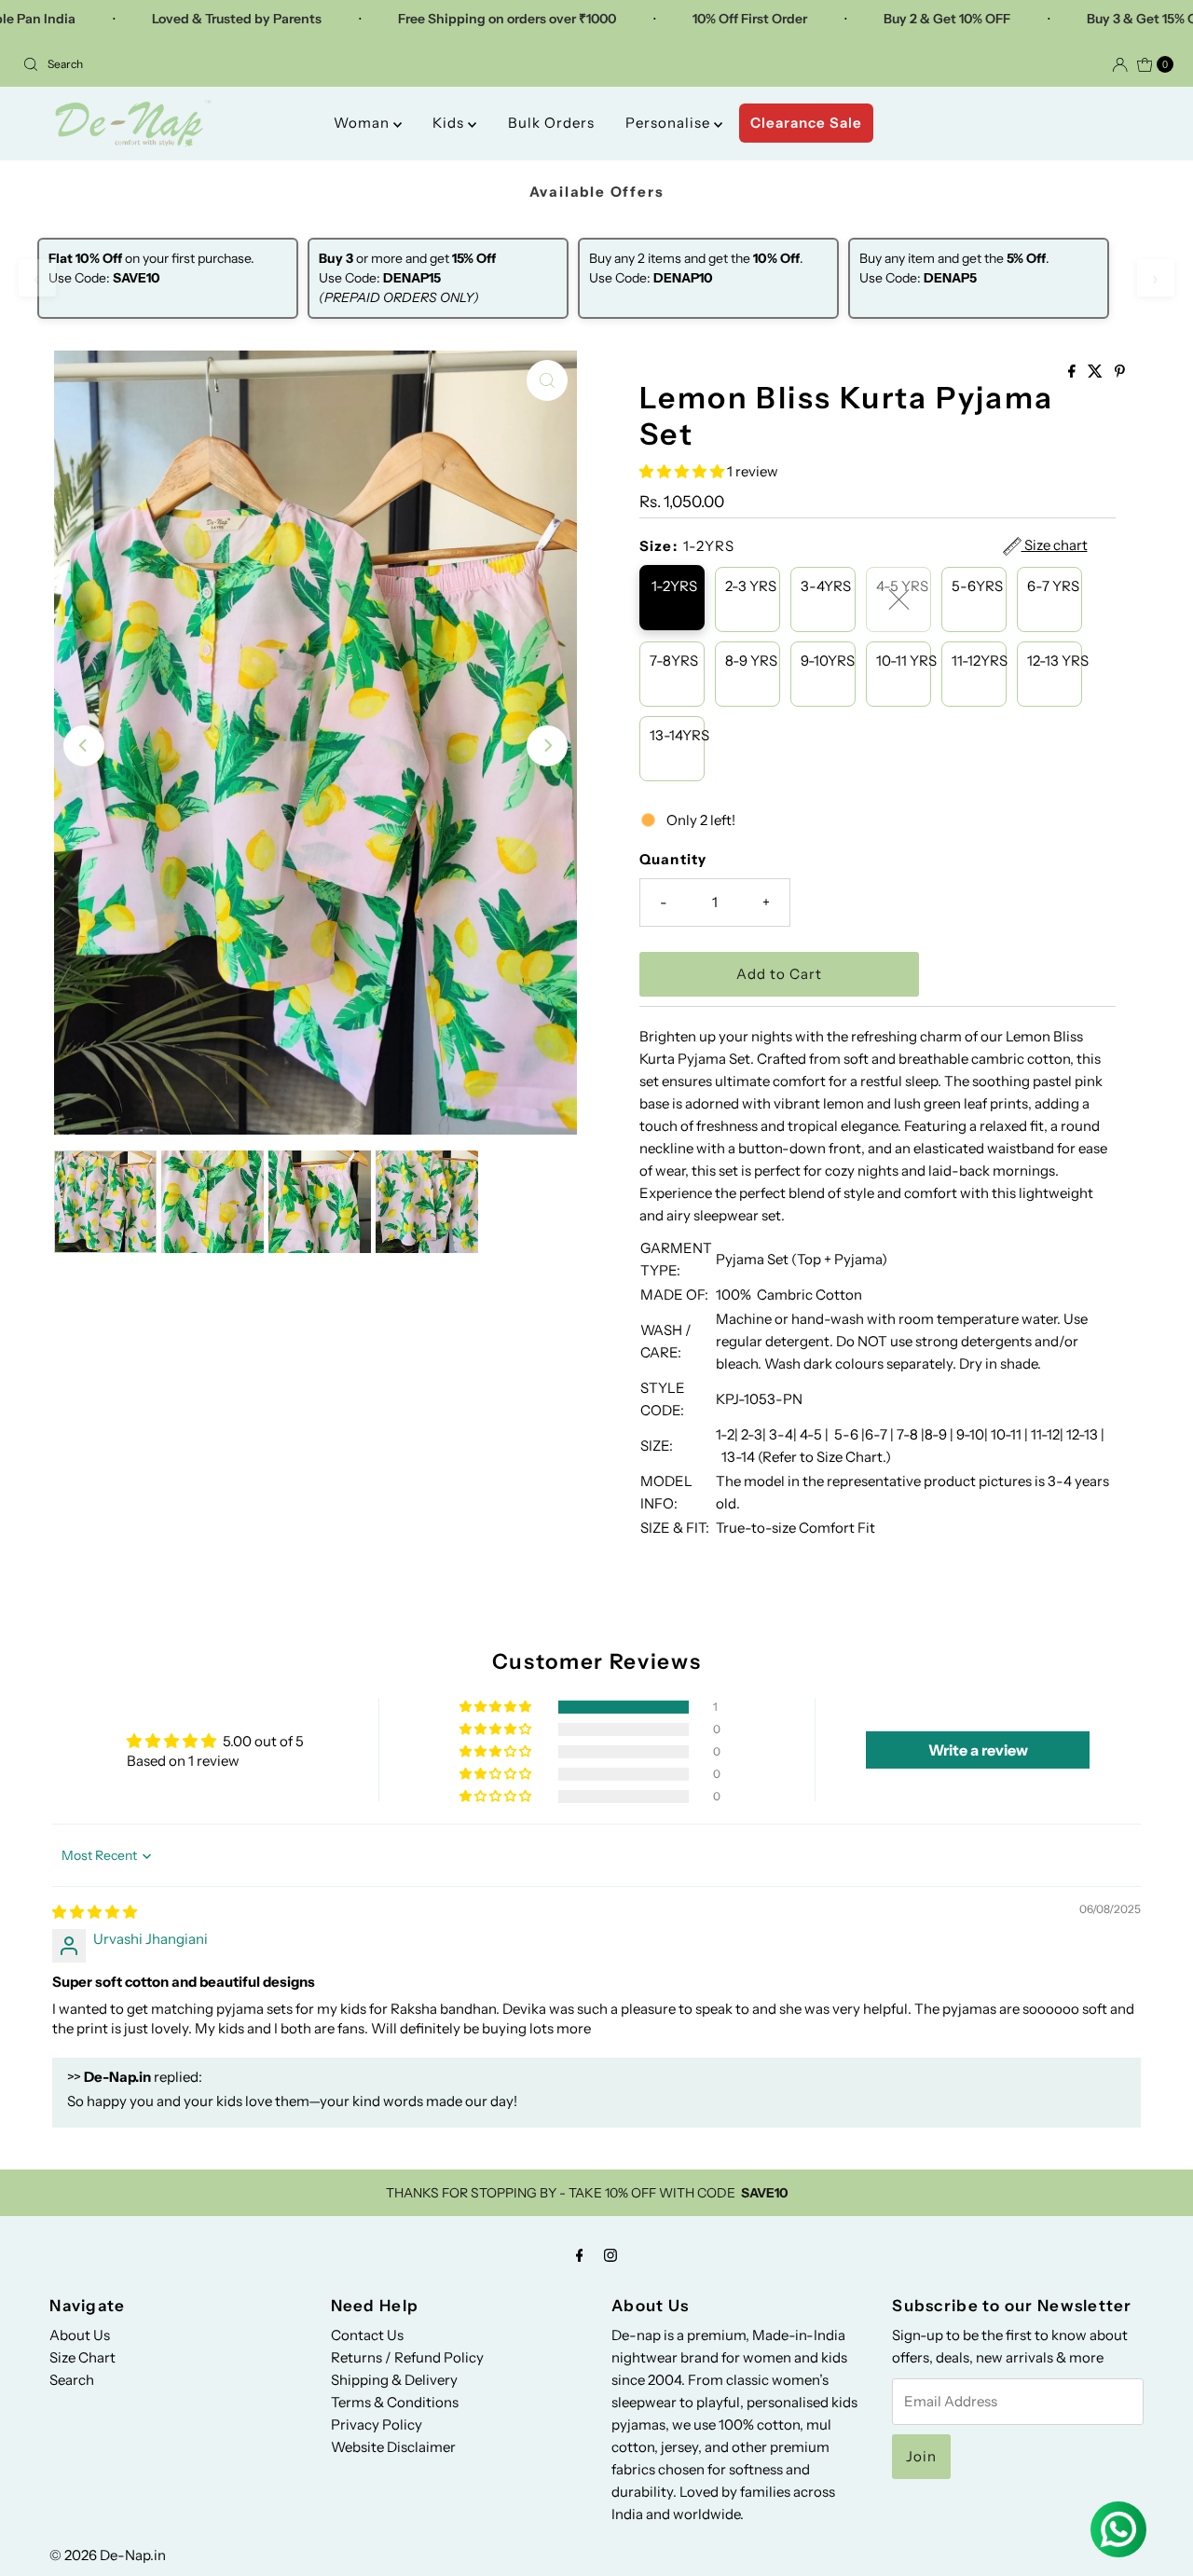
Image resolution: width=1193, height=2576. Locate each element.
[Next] (547, 746)
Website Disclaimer (393, 2447)
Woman (363, 123)
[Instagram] (610, 2255)
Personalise (670, 123)
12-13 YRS (1055, 661)
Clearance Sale (806, 123)
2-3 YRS (751, 586)
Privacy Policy (377, 2424)
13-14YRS (677, 735)
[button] (683, 471)
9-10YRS (828, 661)
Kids (450, 123)
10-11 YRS (904, 661)
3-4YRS (826, 586)
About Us (80, 2335)
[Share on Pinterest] (1120, 372)
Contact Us (367, 2335)
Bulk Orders (551, 123)
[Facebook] (580, 2255)
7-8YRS (674, 661)
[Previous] (84, 746)
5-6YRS (977, 586)
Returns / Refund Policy (407, 2357)
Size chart (1055, 545)
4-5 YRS (902, 586)
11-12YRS (979, 661)
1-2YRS (674, 586)
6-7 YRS (1053, 586)
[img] (95, 1912)
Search (72, 2380)
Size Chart (82, 2357)
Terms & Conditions (395, 2402)
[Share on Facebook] (1073, 372)
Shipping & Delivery (394, 2380)
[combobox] (302, 64)
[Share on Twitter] (1097, 372)
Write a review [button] (978, 1750)
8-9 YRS (751, 661)
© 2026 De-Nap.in (108, 2555)
